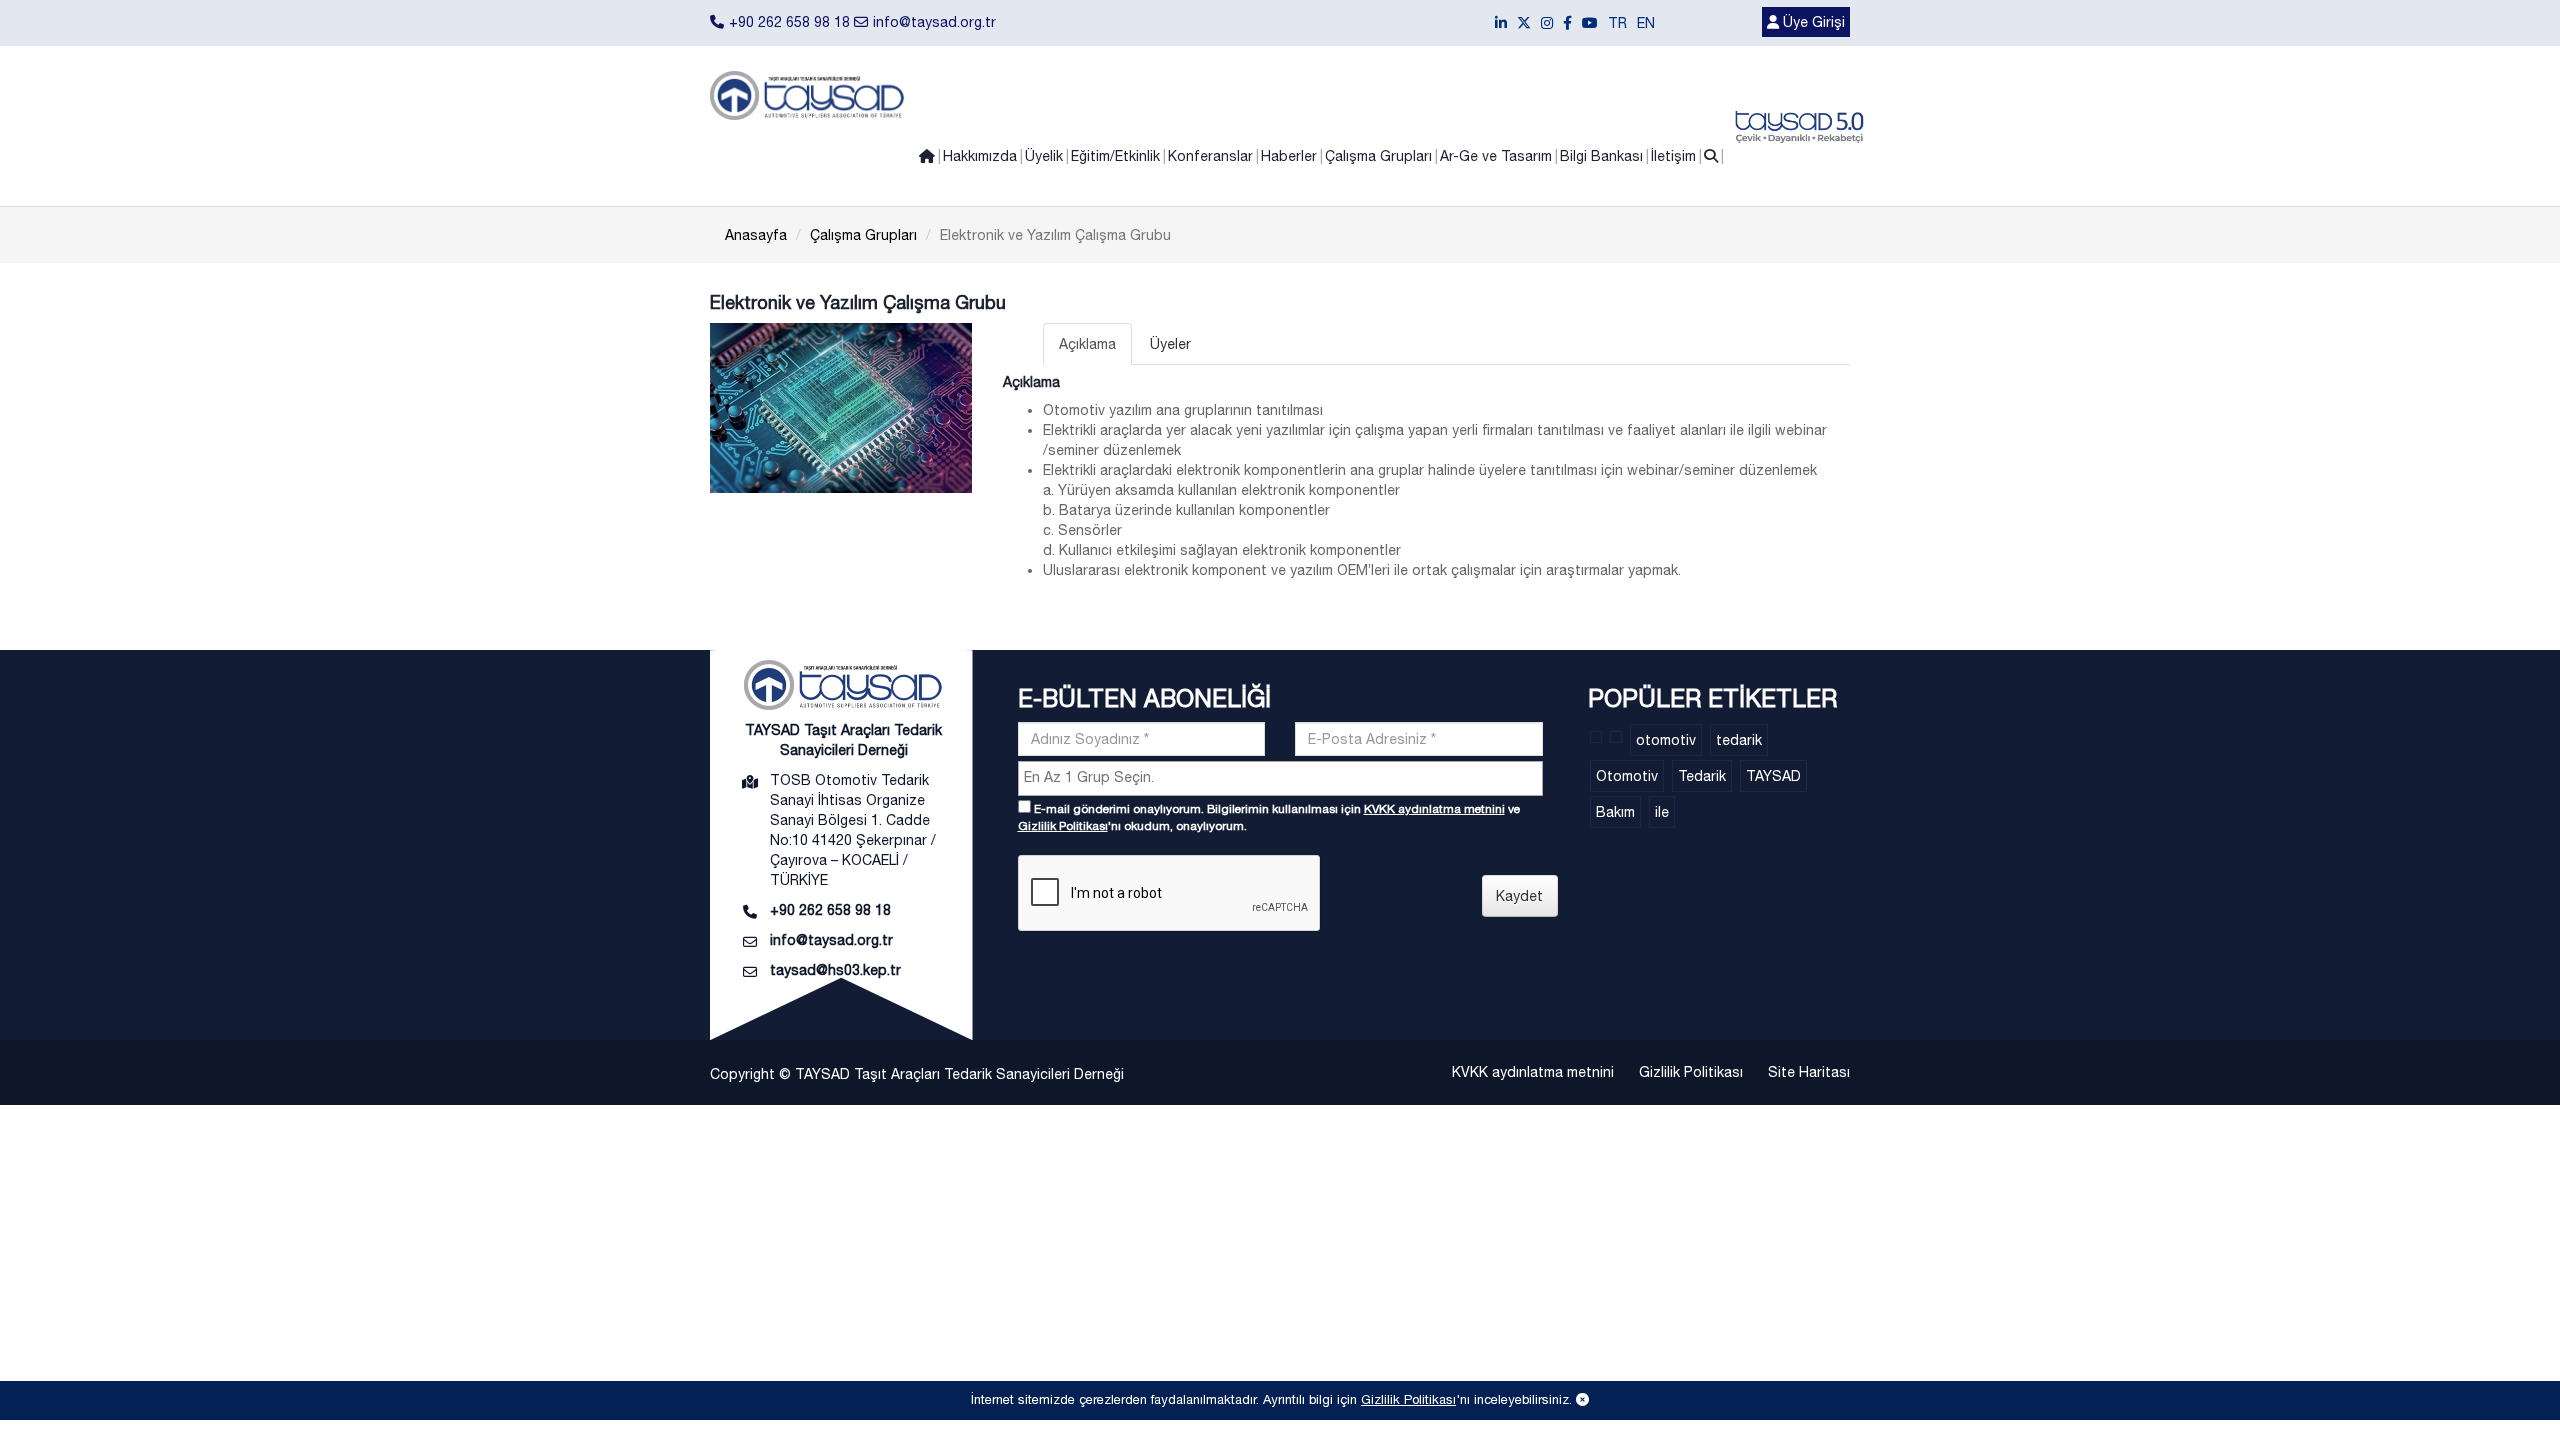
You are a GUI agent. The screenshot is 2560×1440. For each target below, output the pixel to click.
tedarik (1739, 740)
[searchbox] (1283, 777)
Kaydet (1519, 896)
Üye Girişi (1812, 22)
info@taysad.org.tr (934, 22)
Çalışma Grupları (1378, 156)
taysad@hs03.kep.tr (835, 970)
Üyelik (1044, 156)
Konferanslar (1210, 156)
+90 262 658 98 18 (789, 22)
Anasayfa (756, 235)
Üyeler (1170, 344)
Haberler (1289, 156)
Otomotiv (1627, 776)
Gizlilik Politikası (1063, 826)
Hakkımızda (980, 156)
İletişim (1673, 156)
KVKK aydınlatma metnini (1434, 809)
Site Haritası (1809, 1072)
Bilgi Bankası (1601, 156)
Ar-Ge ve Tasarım (1496, 156)
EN (1646, 23)
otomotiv (1666, 740)
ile (1662, 812)
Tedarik (1702, 776)
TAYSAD (1773, 776)
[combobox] (1280, 778)
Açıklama (1087, 344)
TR (1617, 23)
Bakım (1615, 812)
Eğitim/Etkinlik (1115, 156)
